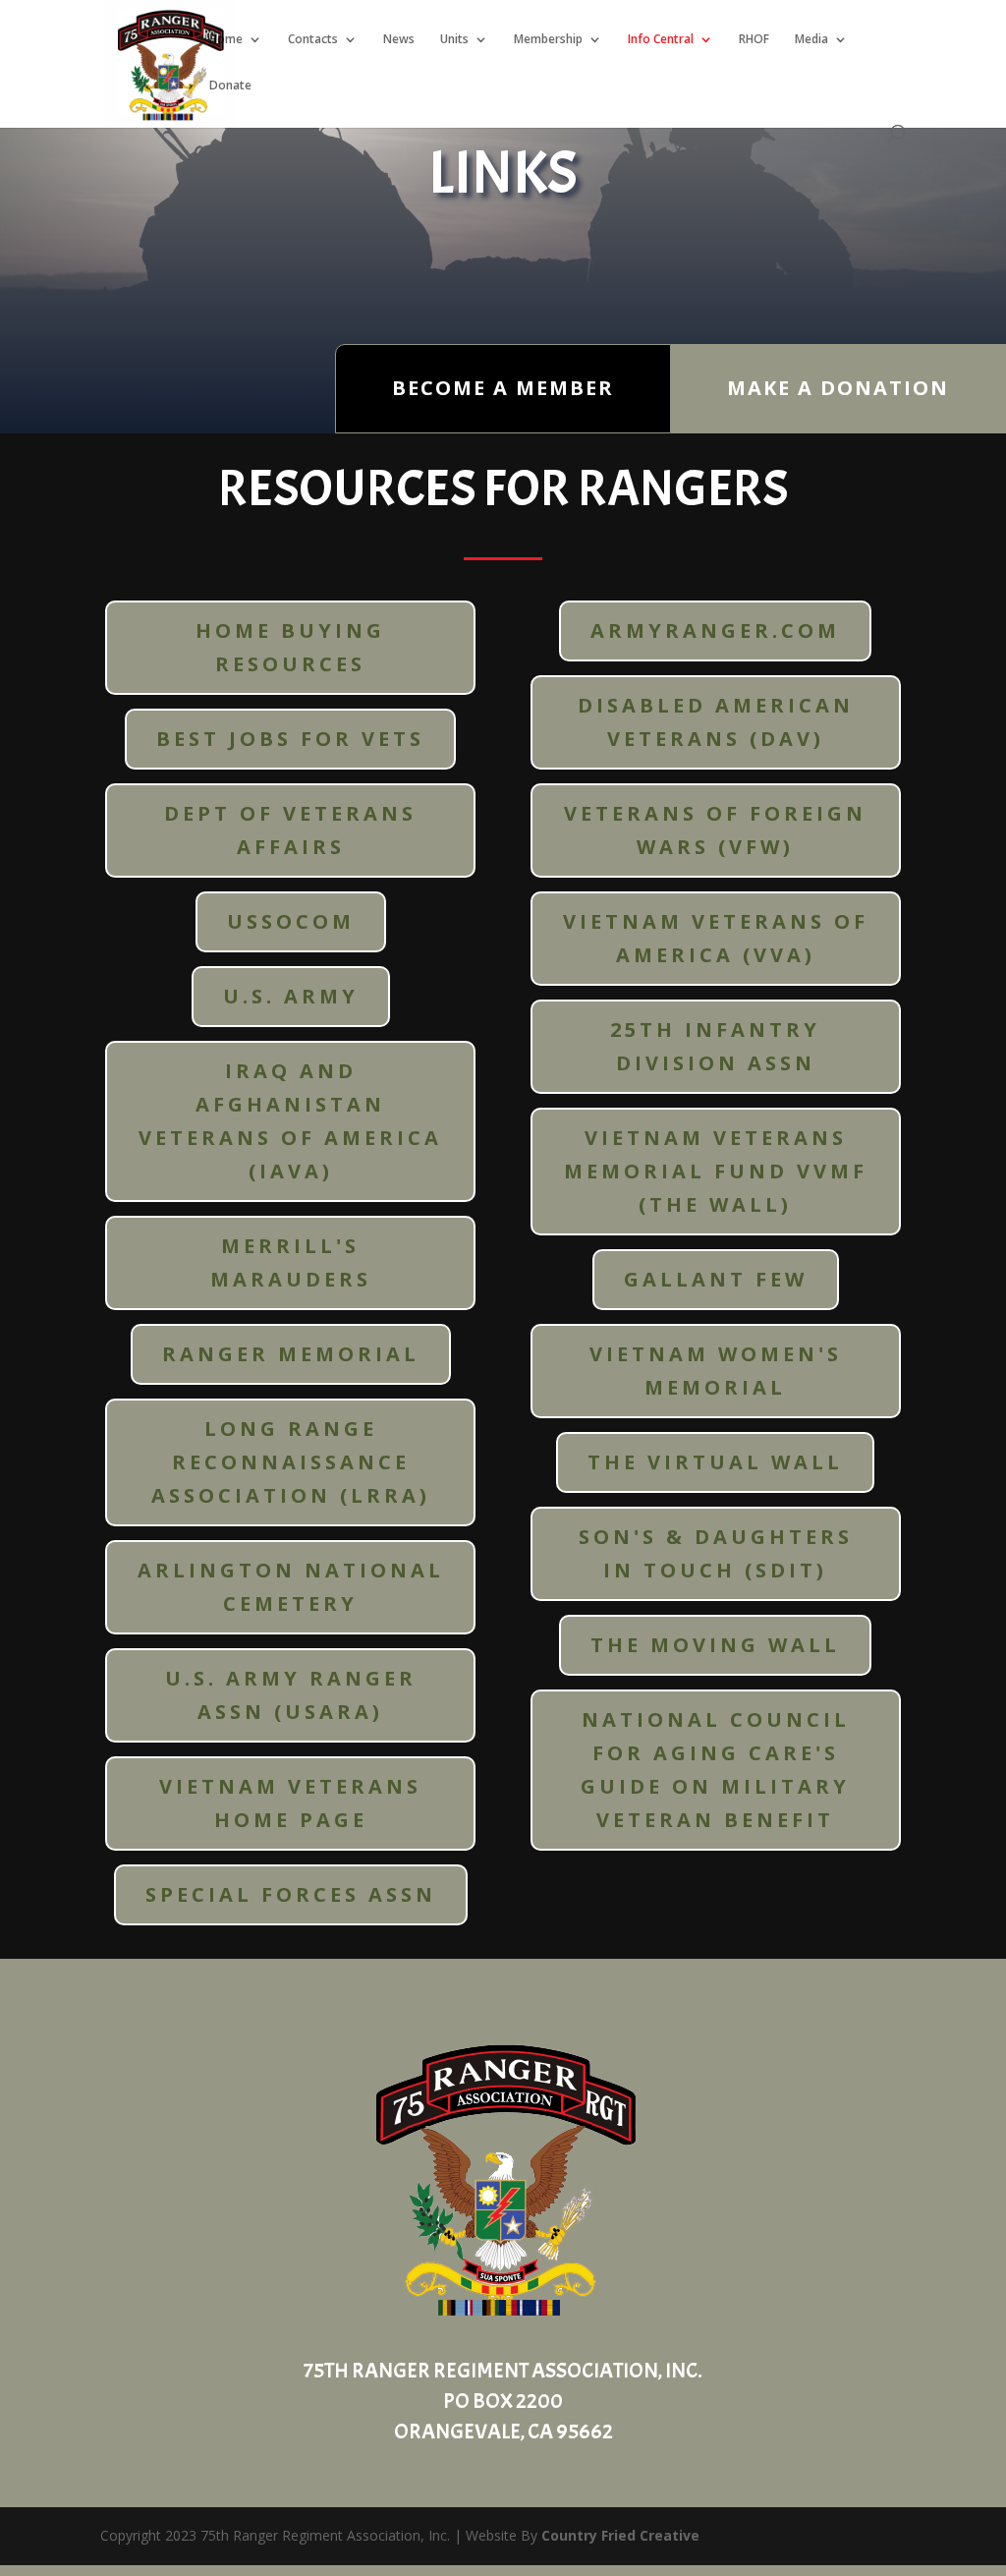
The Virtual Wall (715, 1462)
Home (226, 40)
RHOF (754, 40)
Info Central (661, 40)
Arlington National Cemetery (291, 1587)
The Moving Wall (715, 1645)
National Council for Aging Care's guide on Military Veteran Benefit (715, 1770)
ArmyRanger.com (715, 630)
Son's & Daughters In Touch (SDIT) (716, 1553)
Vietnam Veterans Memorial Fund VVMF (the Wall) (716, 1171)
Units (454, 40)
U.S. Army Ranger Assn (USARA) (291, 1695)
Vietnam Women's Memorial (716, 1371)
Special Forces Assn (291, 1894)
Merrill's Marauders (291, 1262)
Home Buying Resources (290, 647)
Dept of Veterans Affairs (290, 830)
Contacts (313, 40)
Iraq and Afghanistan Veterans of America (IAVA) (290, 1121)
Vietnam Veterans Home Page (290, 1803)
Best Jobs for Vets (290, 739)
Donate (230, 86)
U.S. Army (291, 996)
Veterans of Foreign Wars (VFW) (715, 830)
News (399, 40)
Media (811, 40)
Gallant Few (716, 1279)
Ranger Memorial (291, 1354)
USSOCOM (291, 921)
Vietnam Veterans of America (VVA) (716, 938)
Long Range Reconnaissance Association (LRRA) (291, 1462)
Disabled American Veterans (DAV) (716, 722)
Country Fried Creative (620, 2535)
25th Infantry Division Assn (715, 1046)
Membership (548, 40)
